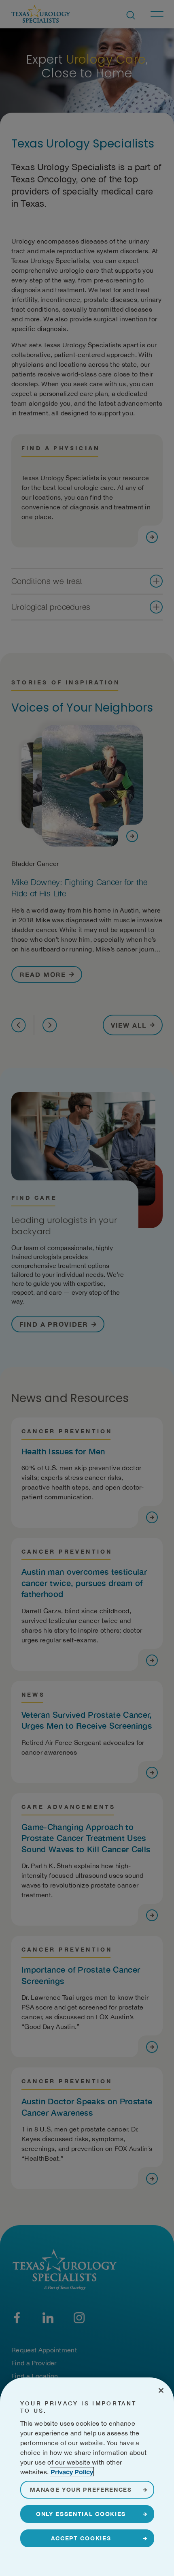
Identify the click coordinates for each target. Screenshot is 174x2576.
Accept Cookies (81, 2538)
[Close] (161, 2390)
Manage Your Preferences (81, 2489)
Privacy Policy (72, 2472)
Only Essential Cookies (81, 2514)
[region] (87, 2477)
